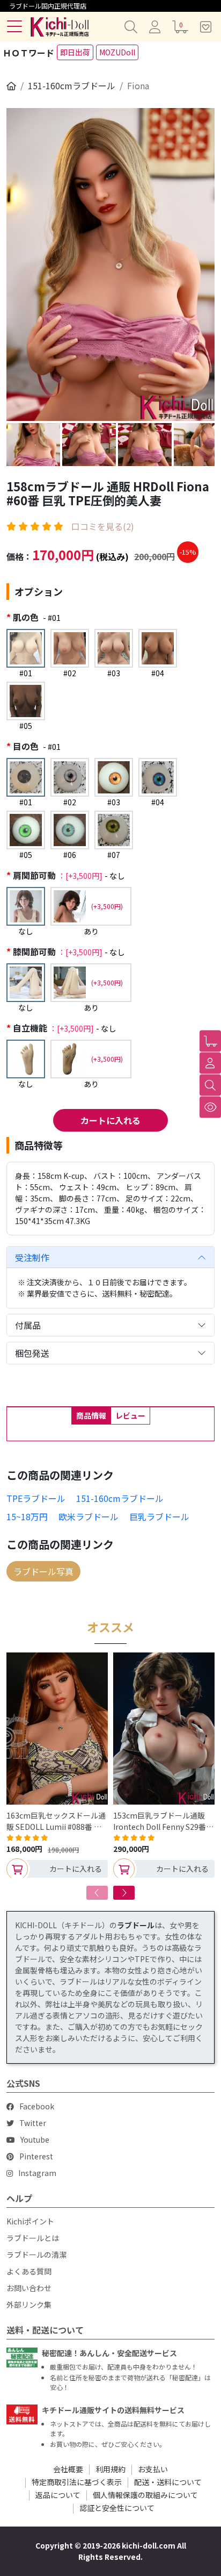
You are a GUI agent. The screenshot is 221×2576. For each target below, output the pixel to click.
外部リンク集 (29, 2305)
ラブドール (136, 1925)
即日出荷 (75, 52)
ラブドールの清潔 (36, 2255)
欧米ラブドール (89, 1516)
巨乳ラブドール (159, 1516)
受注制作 (32, 1257)
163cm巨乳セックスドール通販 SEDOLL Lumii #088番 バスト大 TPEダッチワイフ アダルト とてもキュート (57, 1821)
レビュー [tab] (130, 1415)
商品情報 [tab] (91, 1415)
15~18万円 (27, 1516)
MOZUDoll (117, 52)
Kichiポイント (30, 2221)
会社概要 (68, 2469)
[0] (210, 1041)
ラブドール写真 (43, 1571)
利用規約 (110, 2469)
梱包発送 (32, 1353)
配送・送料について (168, 2482)
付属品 (28, 1325)
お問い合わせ (29, 2288)
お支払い (153, 2469)
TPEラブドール (36, 1498)
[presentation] (97, 1893)
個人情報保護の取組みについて (145, 2495)
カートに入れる (110, 1120)
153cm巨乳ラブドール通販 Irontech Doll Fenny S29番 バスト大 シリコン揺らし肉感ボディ (163, 1821)
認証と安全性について (117, 2508)
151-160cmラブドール (72, 85)
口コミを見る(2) (103, 526)
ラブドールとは (33, 2238)
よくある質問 (29, 2271)
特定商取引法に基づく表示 (77, 2482)
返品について (58, 2495)
